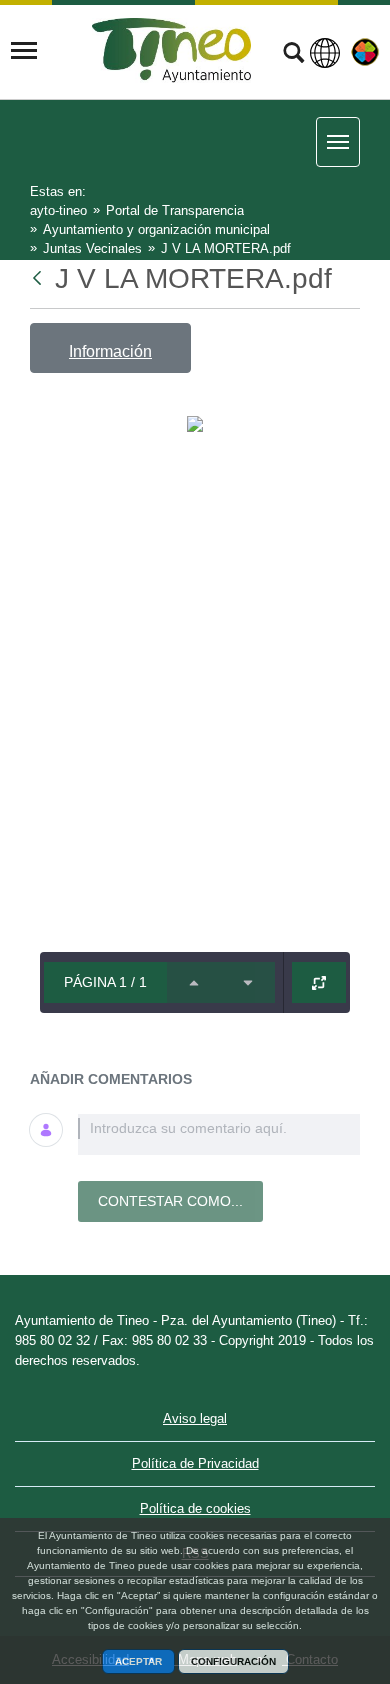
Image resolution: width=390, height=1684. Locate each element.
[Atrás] (39, 278)
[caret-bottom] (248, 982)
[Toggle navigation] (24, 51)
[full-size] (319, 982)
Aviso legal (195, 1418)
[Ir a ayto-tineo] (172, 50)
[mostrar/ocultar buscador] (293, 55)
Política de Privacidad (195, 1463)
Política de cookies (195, 1508)
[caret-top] (194, 982)
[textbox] (219, 1134)
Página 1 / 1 (105, 982)
